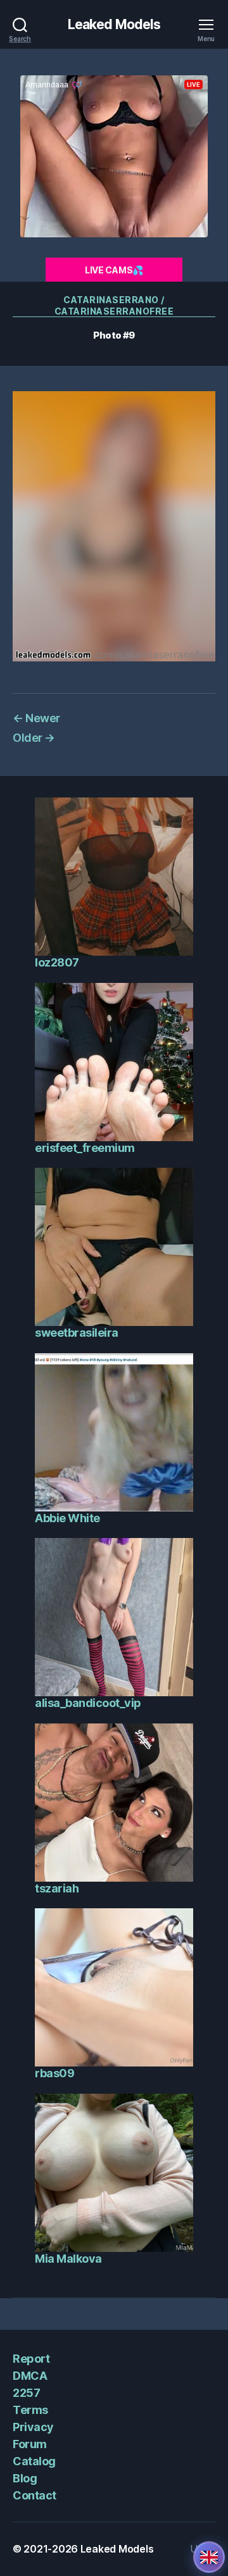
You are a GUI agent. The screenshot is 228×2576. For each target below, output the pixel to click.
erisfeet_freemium (85, 1148)
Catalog (34, 2461)
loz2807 (57, 962)
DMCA (30, 2376)
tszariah (57, 1888)
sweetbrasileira (77, 1333)
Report (31, 2359)
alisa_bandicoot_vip (88, 1703)
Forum (30, 2444)
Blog (25, 2478)
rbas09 (54, 2073)
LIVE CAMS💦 (114, 270)
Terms (30, 2410)
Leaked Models (114, 24)
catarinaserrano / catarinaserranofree (114, 305)
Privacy (33, 2427)
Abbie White (67, 1518)
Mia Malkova (68, 2259)
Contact (35, 2495)
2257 (26, 2393)
